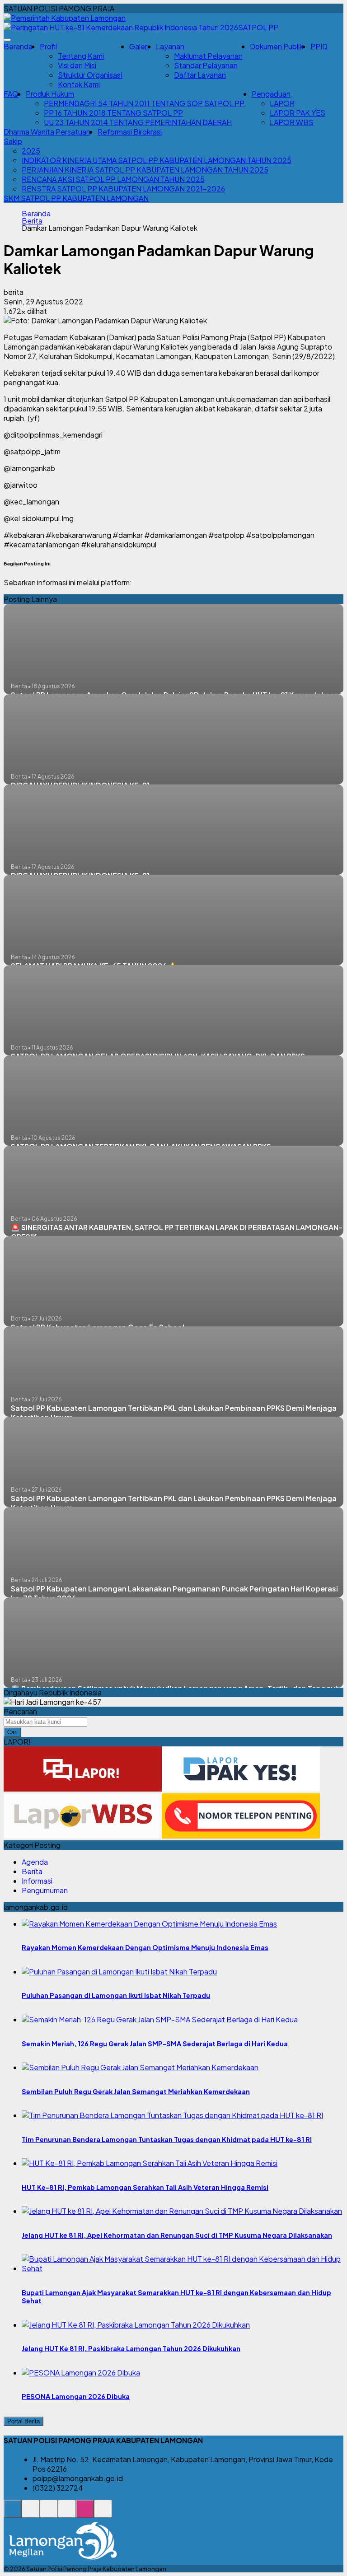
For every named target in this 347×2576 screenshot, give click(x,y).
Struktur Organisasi (90, 75)
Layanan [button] (170, 46)
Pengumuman (45, 1890)
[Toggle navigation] (7, 40)
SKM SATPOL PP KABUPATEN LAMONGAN (76, 198)
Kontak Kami (79, 84)
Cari (12, 1732)
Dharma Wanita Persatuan (47, 132)
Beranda (18, 46)
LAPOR (282, 103)
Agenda (35, 1862)
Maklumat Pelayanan (208, 56)
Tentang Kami (81, 56)
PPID (319, 46)
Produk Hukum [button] (50, 94)
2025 (31, 151)
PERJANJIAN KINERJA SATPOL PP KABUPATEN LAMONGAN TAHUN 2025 (145, 170)
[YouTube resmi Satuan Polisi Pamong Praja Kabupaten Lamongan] (103, 2513)
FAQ (11, 94)
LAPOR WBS (292, 122)
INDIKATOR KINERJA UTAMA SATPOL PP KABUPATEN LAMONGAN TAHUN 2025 (157, 160)
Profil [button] (48, 46)
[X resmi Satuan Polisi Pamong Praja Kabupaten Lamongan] (67, 2513)
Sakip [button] (13, 141)
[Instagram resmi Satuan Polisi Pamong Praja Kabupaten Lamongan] (85, 2513)
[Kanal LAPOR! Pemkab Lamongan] (31, 2513)
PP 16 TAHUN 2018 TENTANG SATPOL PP (113, 113)
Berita (32, 221)
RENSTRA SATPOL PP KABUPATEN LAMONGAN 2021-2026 (123, 189)
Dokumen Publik (277, 46)
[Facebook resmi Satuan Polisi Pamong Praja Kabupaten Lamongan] (49, 2513)
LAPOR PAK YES (298, 113)
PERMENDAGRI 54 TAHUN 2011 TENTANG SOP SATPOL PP (144, 103)
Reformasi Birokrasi (130, 132)
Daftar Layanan (200, 75)
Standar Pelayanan (206, 65)
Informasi (37, 1881)
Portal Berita (23, 2421)
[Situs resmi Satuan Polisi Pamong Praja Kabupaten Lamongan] (13, 2513)
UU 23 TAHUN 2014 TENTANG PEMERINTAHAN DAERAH (138, 122)
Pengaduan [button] (271, 94)
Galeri (139, 46)
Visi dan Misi (77, 65)
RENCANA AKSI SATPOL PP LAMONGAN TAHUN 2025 (113, 179)
